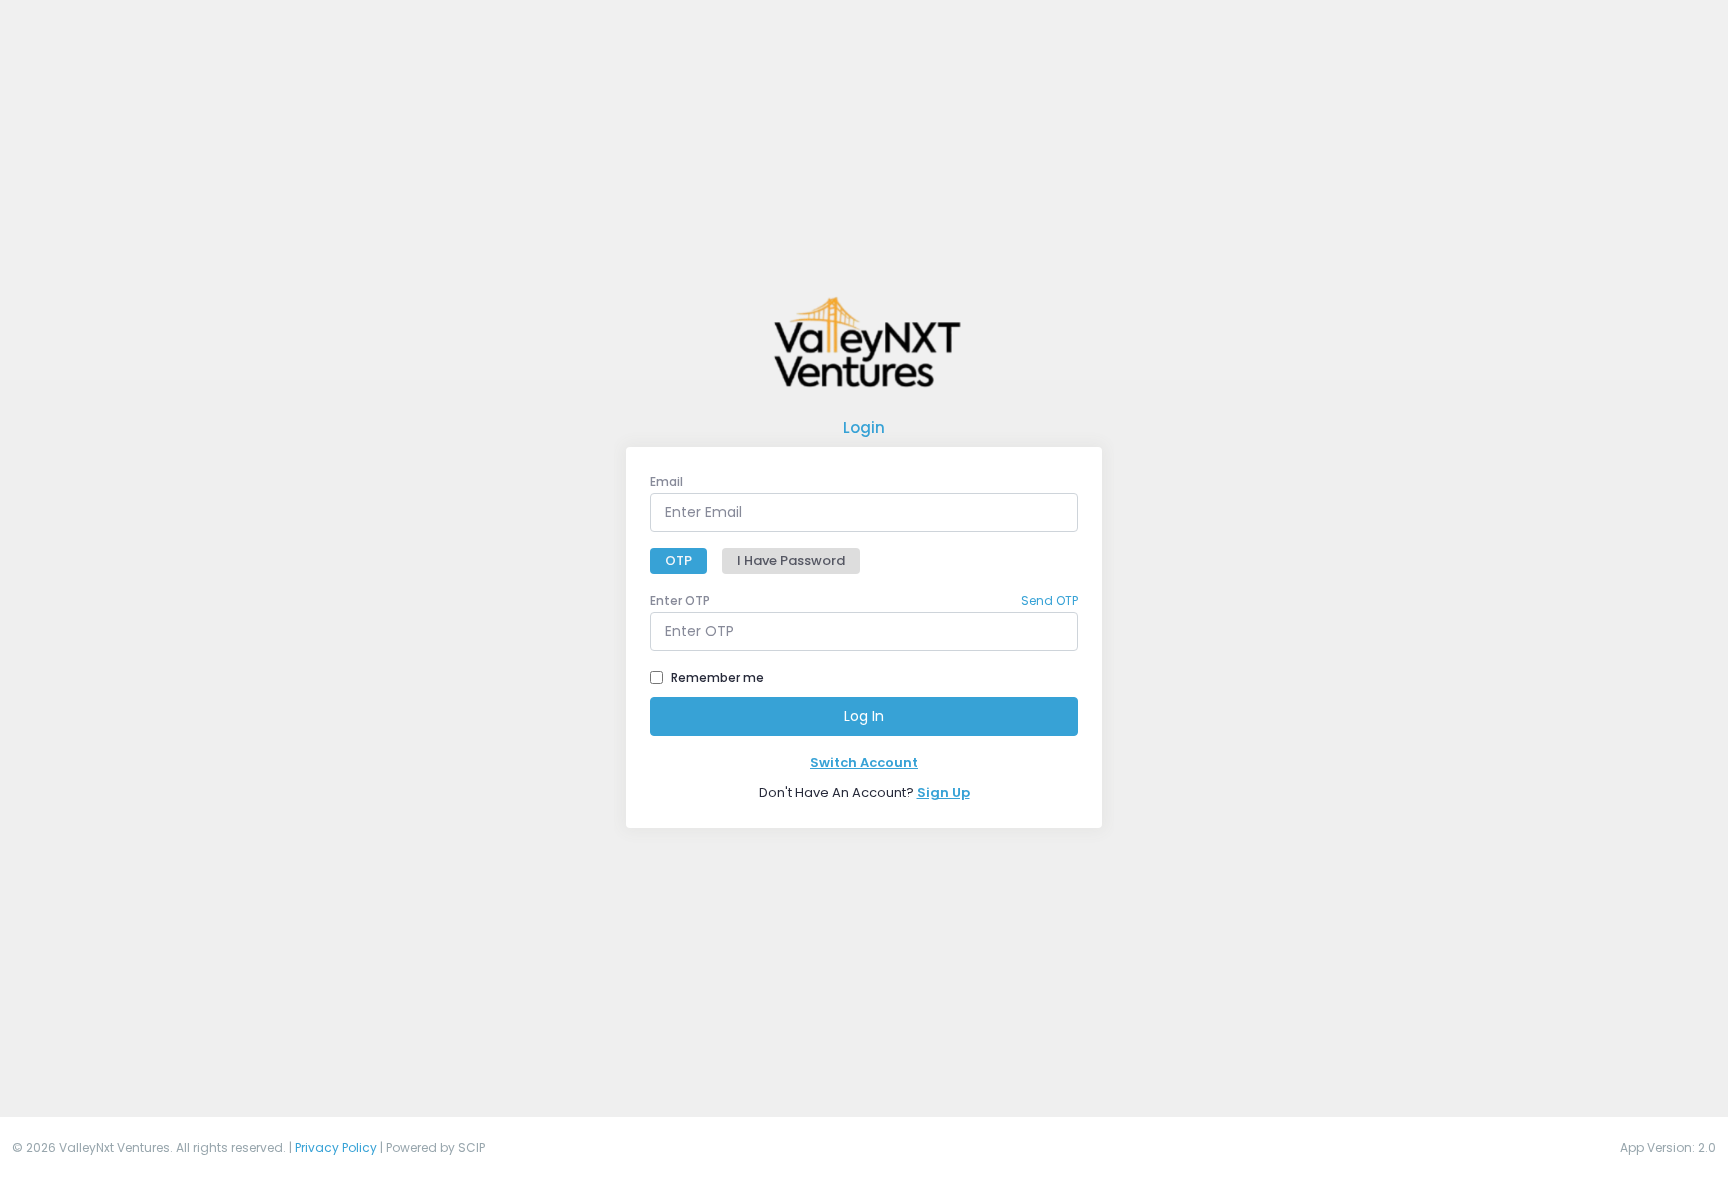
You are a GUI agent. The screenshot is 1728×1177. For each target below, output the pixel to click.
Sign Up (943, 792)
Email (666, 481)
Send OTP (1049, 600)
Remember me (717, 677)
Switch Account (864, 762)
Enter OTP (680, 600)
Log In (864, 716)
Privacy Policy (336, 1147)
